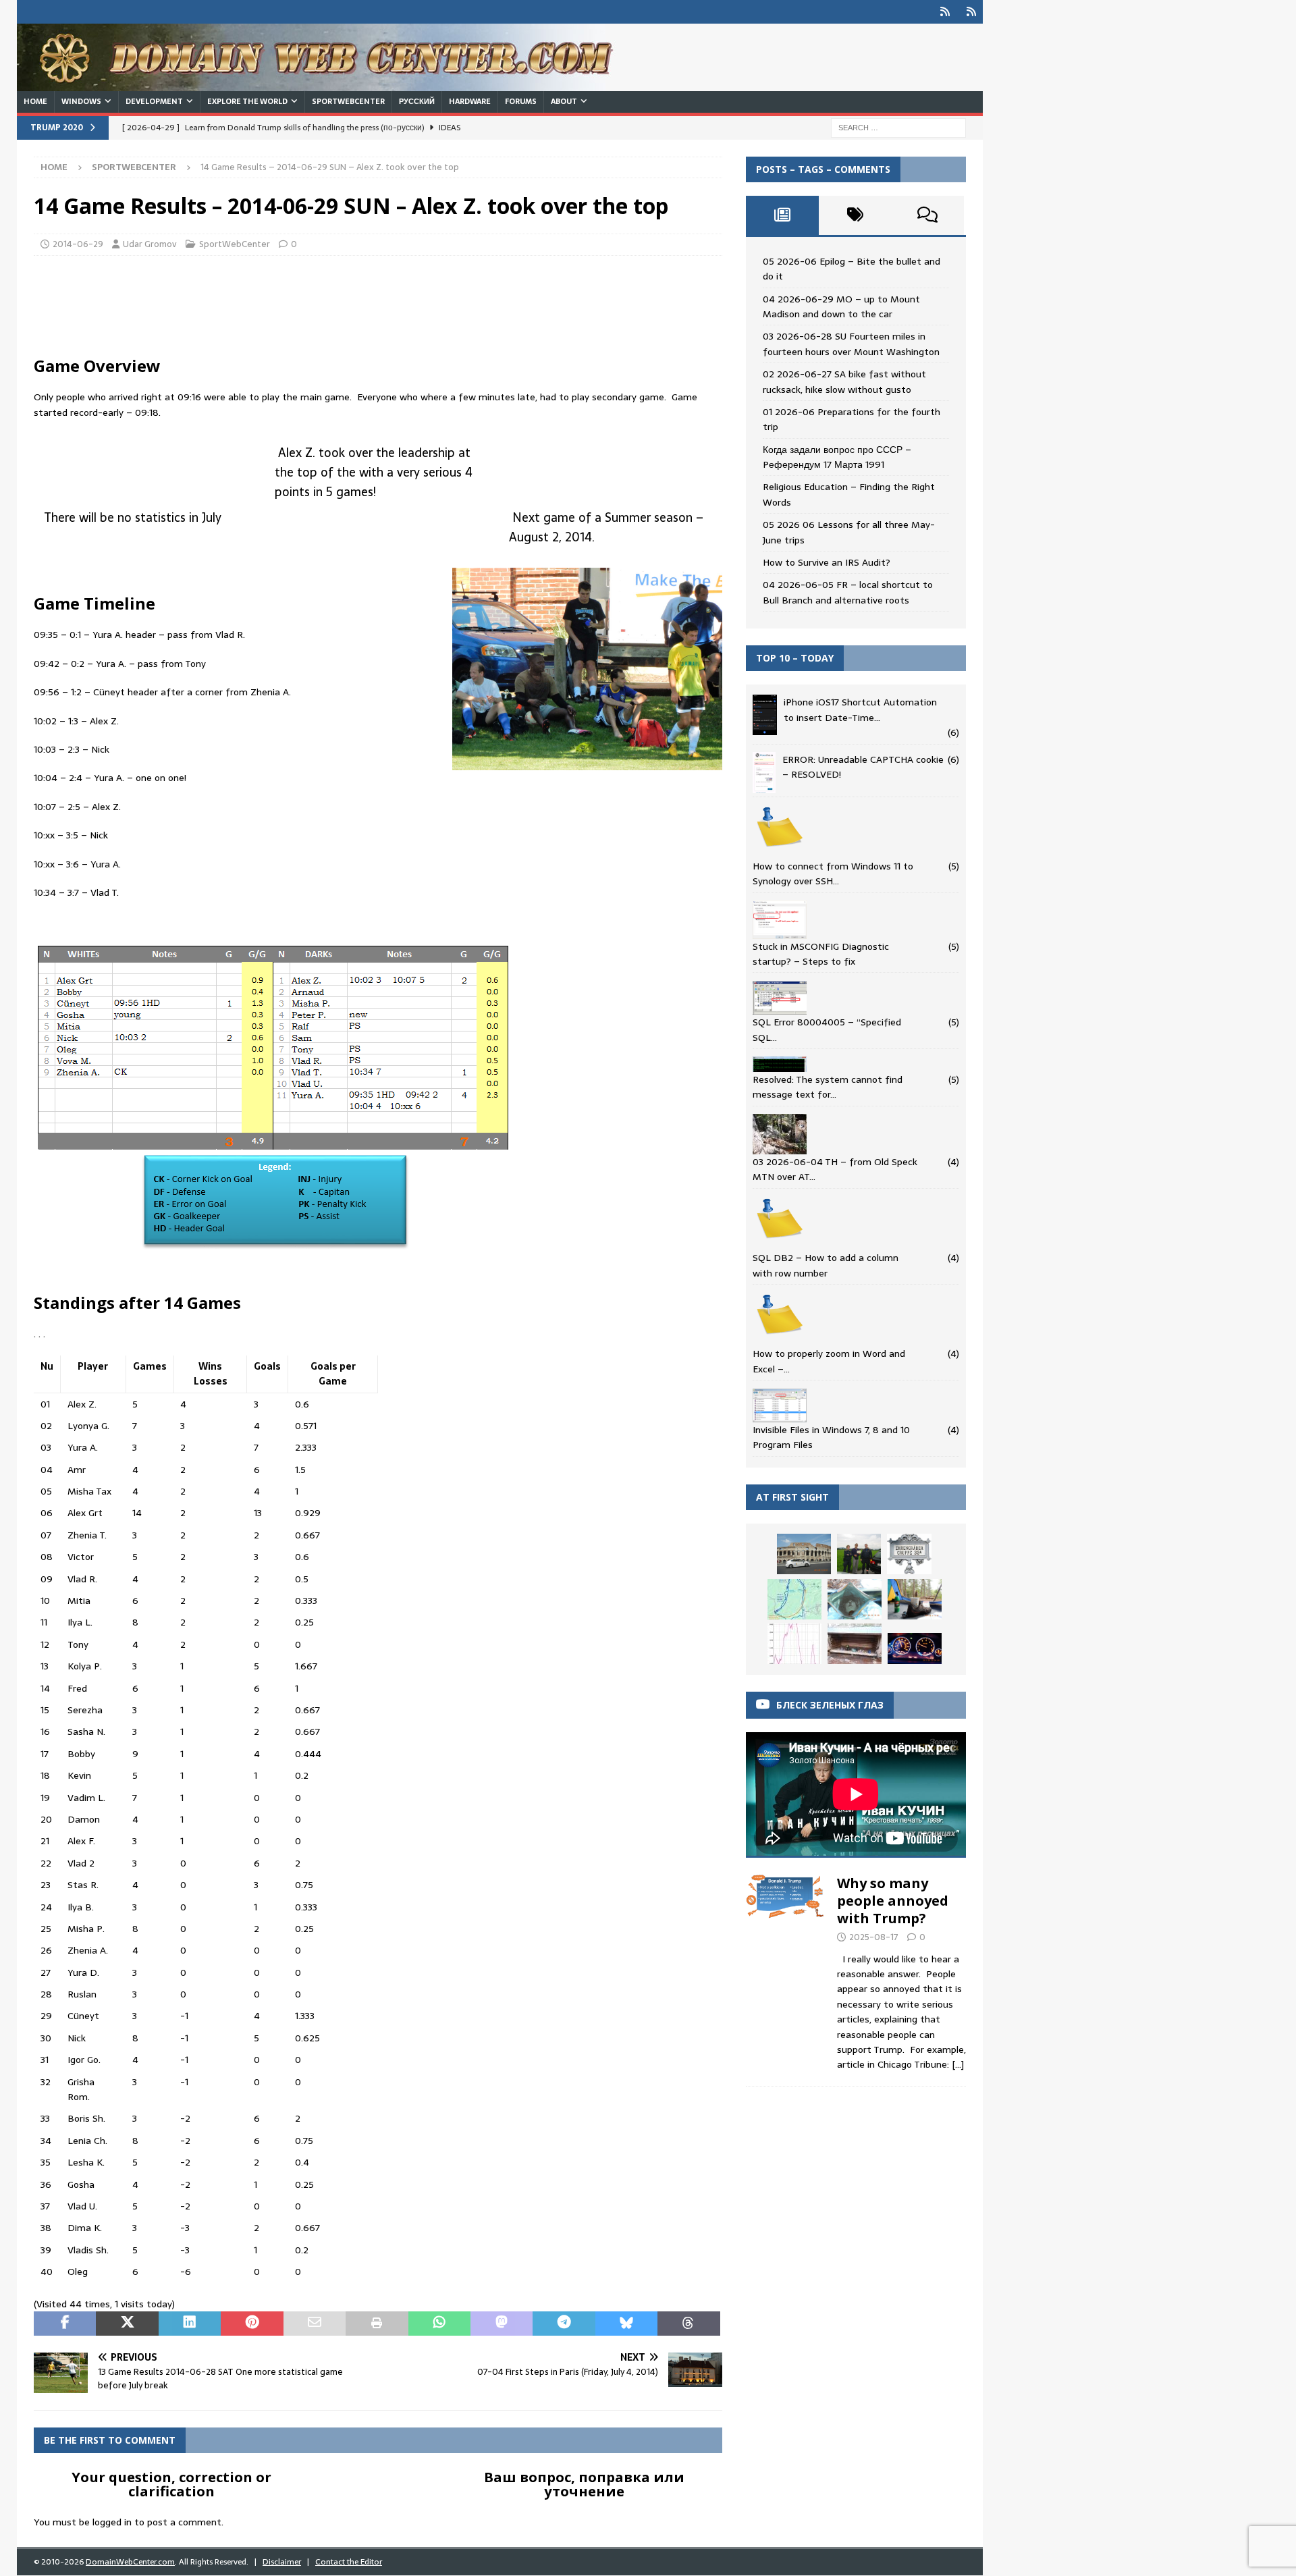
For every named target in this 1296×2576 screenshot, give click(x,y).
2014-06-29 (78, 244)
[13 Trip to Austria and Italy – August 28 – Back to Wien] (909, 1554)
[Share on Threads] (688, 2324)
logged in (112, 2522)
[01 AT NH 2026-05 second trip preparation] (794, 1599)
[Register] (971, 12)
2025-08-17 (874, 1937)
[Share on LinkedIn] (190, 2324)
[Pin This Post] (252, 2324)
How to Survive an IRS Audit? (827, 562)
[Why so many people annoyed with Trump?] (785, 1970)
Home (35, 101)
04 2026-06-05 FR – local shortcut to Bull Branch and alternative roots (848, 592)
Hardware (470, 101)
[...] (958, 2064)
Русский (417, 101)
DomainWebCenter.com (130, 2562)
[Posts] (782, 215)
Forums (521, 101)
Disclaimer (282, 2562)
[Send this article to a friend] (315, 2324)
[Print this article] (377, 2324)
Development (154, 101)
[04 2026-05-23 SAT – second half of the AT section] (855, 1644)
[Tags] (855, 215)
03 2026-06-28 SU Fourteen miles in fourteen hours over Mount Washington (851, 344)
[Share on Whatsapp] (439, 2324)
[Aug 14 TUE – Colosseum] (804, 1554)
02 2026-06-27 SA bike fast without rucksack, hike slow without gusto (844, 381)
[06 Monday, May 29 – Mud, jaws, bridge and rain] (855, 1599)
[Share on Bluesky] (626, 2324)
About (564, 101)
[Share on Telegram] (564, 2324)
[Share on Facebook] (65, 2324)
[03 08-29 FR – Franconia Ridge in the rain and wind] (794, 1644)
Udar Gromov (150, 244)
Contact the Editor (349, 2562)
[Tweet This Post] (127, 2324)
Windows (81, 101)
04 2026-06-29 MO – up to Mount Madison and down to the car (841, 306)
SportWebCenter (348, 101)
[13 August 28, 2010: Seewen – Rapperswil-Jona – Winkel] (859, 1554)
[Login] (945, 12)
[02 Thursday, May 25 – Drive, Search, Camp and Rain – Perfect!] (915, 1648)
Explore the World (247, 101)
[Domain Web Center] (331, 84)
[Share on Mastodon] (502, 2324)
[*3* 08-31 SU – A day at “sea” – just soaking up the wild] (915, 1599)
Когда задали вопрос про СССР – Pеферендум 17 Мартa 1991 (837, 457)
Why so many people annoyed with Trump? (893, 1901)
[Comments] (927, 215)
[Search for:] (898, 127)
